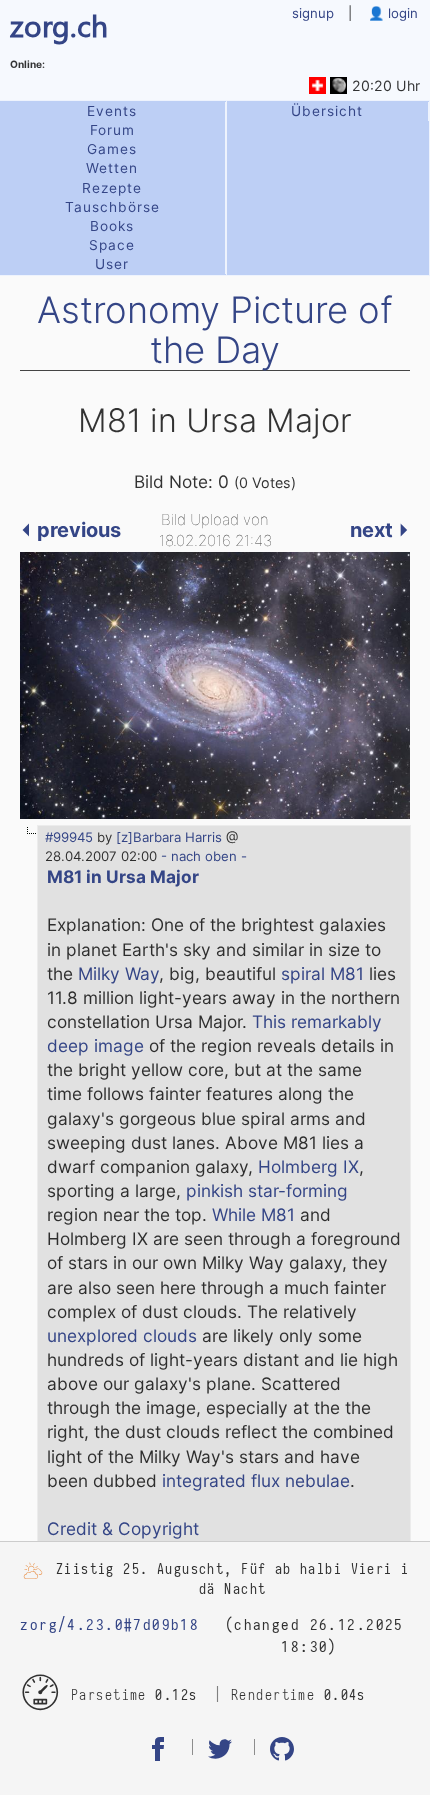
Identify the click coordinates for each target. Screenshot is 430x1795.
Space (112, 245)
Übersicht (327, 111)
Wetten (112, 168)
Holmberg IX (308, 1166)
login (401, 13)
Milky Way (118, 973)
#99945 (69, 837)
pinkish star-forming (267, 1190)
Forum (112, 130)
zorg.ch (59, 24)
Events (112, 111)
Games (112, 149)
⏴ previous (70, 530)
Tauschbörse (112, 207)
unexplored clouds (122, 1335)
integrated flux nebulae (256, 1480)
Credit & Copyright (123, 1528)
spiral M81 (322, 973)
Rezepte (112, 188)
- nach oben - (202, 856)
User (112, 264)
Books (112, 226)
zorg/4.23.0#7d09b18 (109, 1625)
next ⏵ (380, 530)
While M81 (253, 1214)
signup (313, 13)
